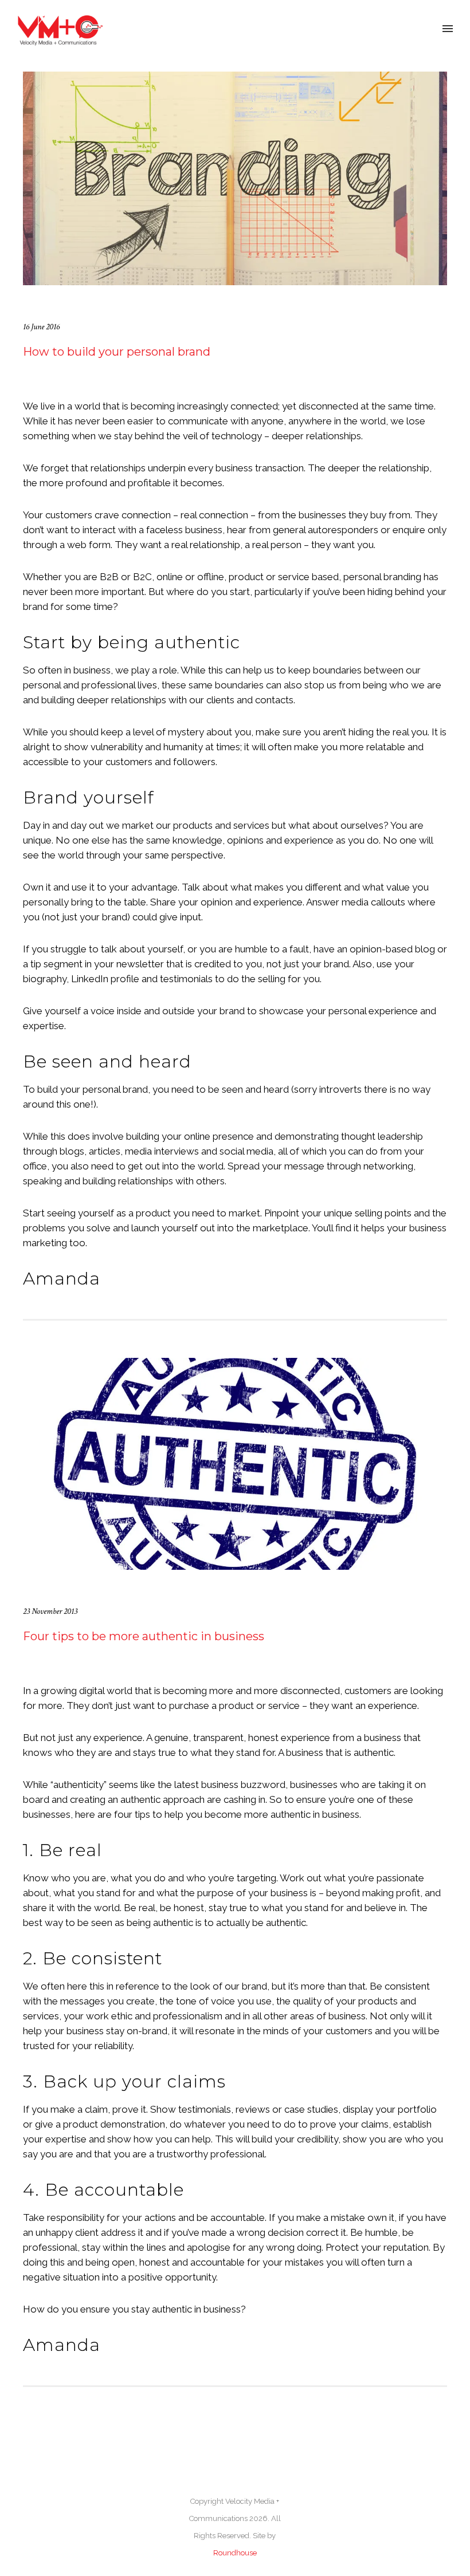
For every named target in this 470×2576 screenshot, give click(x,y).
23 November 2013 (50, 1611)
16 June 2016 (41, 327)
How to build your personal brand (117, 352)
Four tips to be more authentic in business (144, 1636)
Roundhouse (235, 2553)
